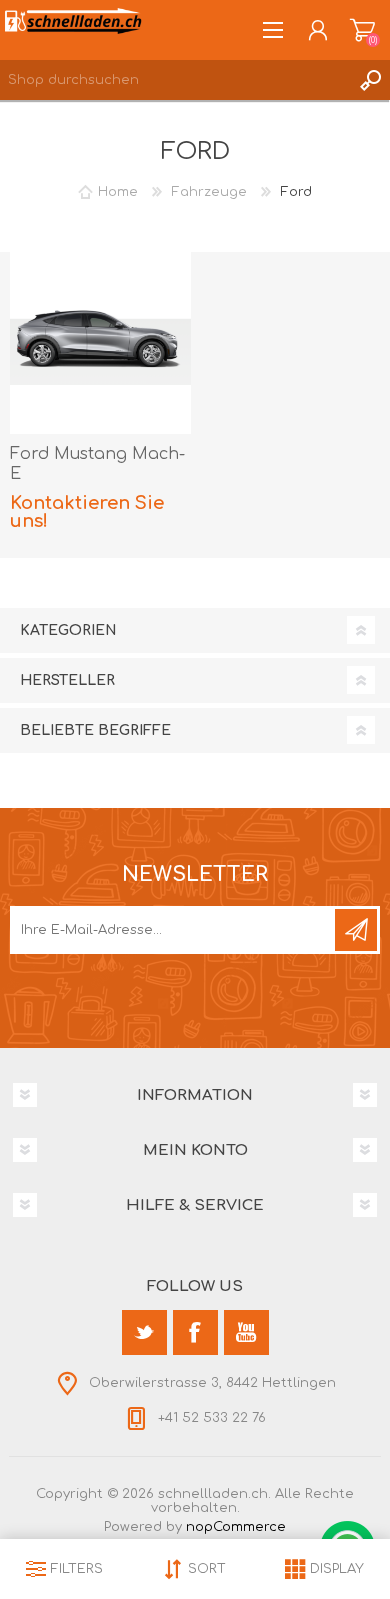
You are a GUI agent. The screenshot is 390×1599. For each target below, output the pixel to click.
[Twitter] (144, 1332)
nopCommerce (236, 1527)
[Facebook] (195, 1332)
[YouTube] (246, 1332)
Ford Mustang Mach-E (97, 464)
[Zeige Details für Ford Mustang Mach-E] (101, 343)
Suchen (370, 80)
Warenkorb (362, 30)
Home (118, 192)
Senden (356, 930)
